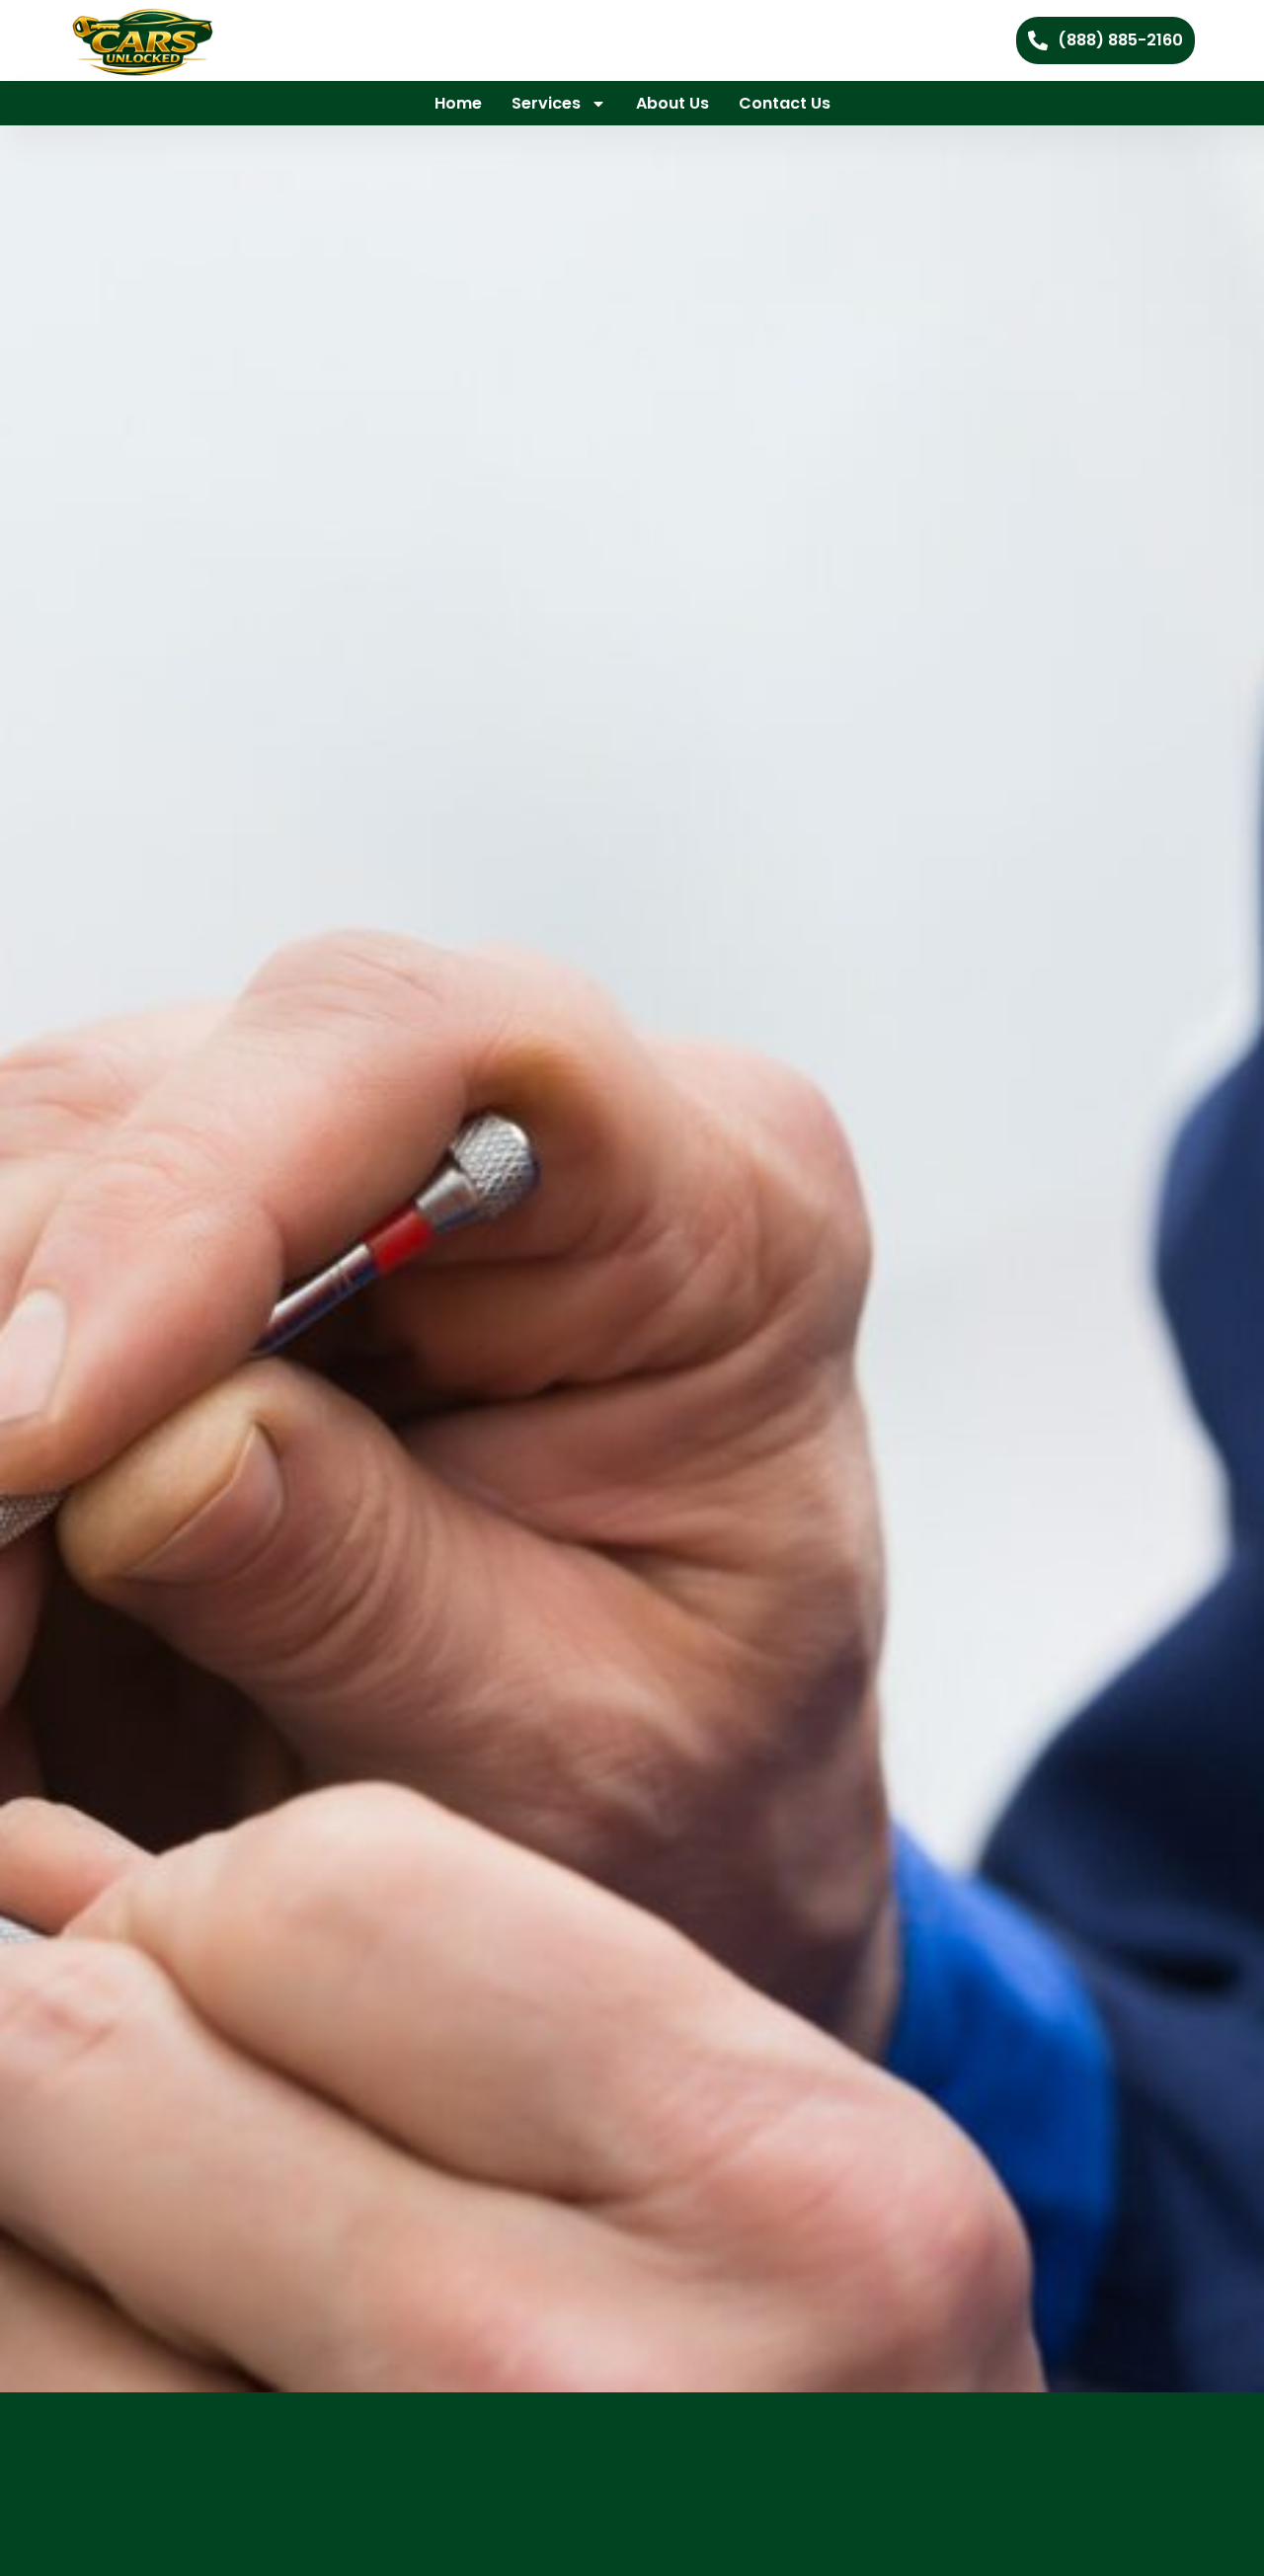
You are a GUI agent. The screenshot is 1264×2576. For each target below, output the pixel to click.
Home (458, 103)
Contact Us (785, 103)
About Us (672, 103)
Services (546, 103)
